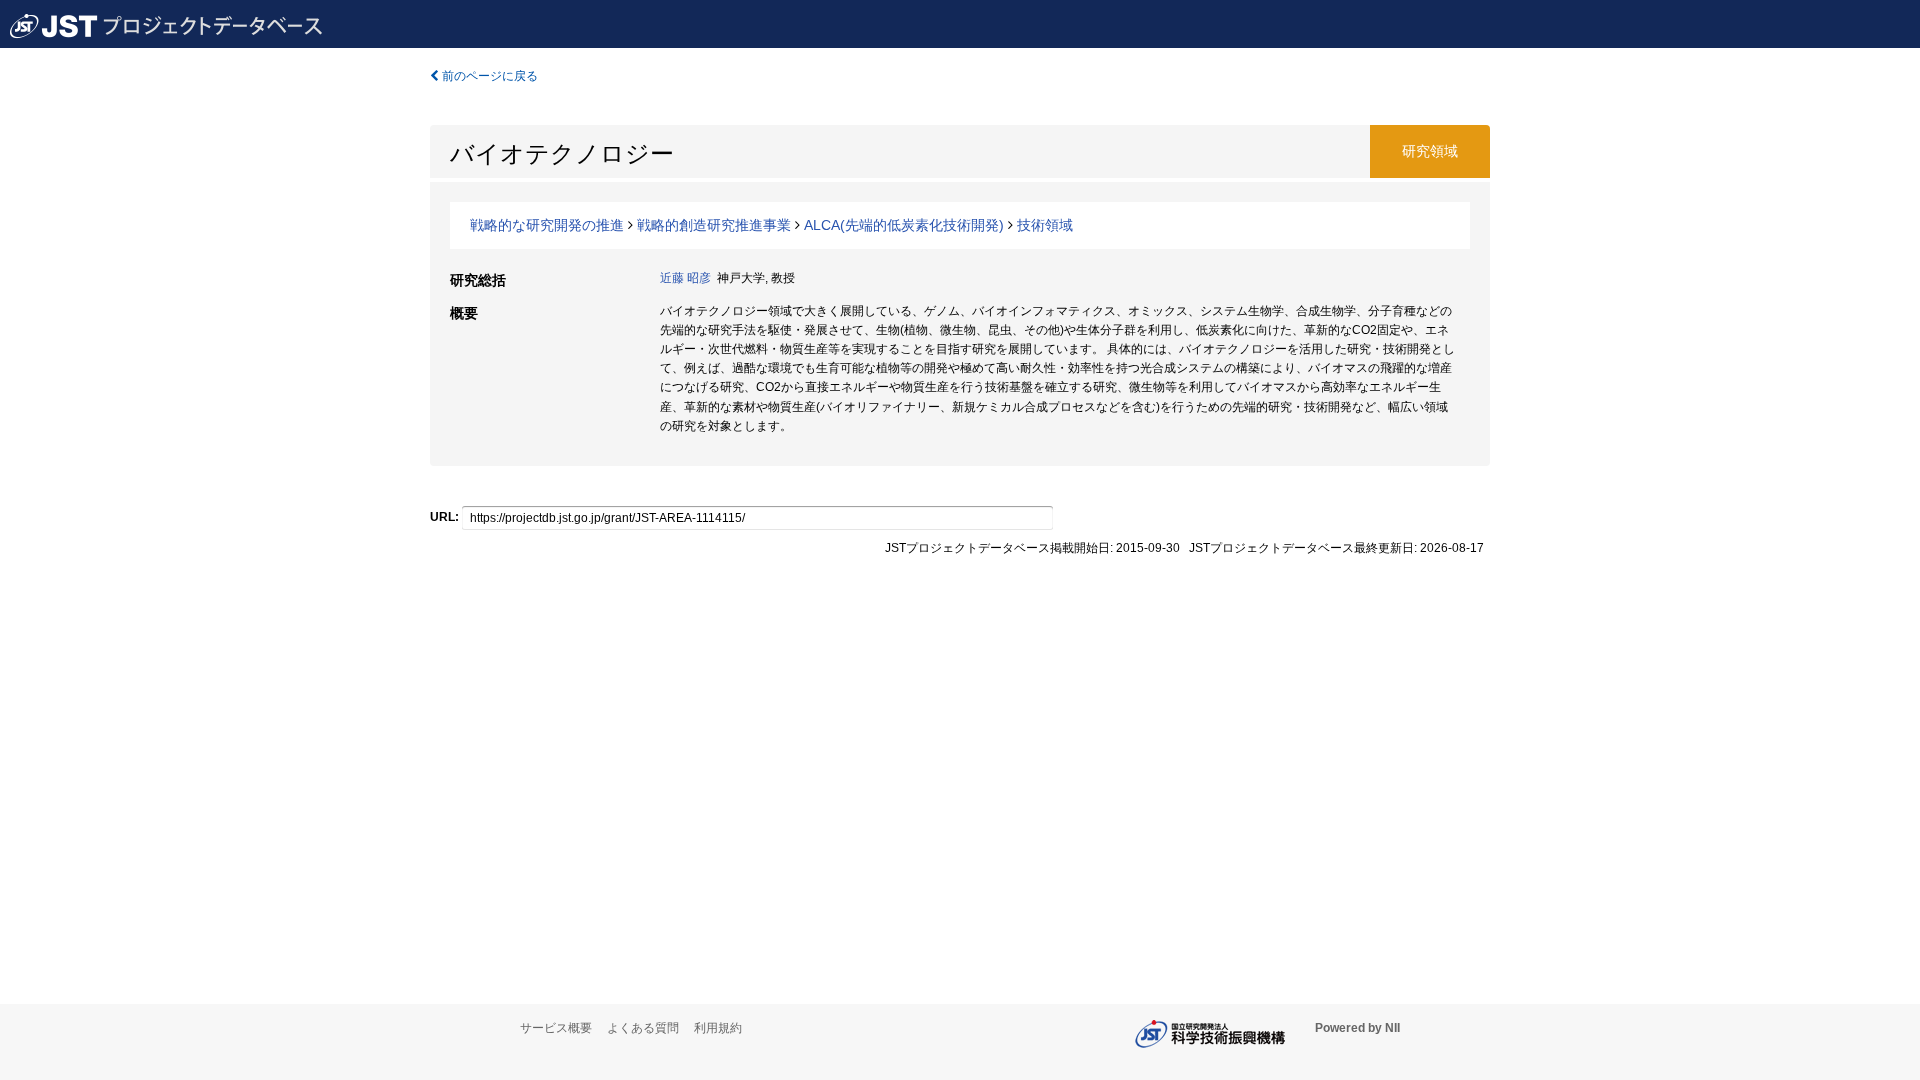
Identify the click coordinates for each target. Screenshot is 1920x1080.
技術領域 (1045, 225)
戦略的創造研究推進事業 (714, 225)
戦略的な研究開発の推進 (547, 225)
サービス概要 (556, 1028)
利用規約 (718, 1028)
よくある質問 (643, 1028)
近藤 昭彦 (685, 278)
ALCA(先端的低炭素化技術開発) (904, 225)
